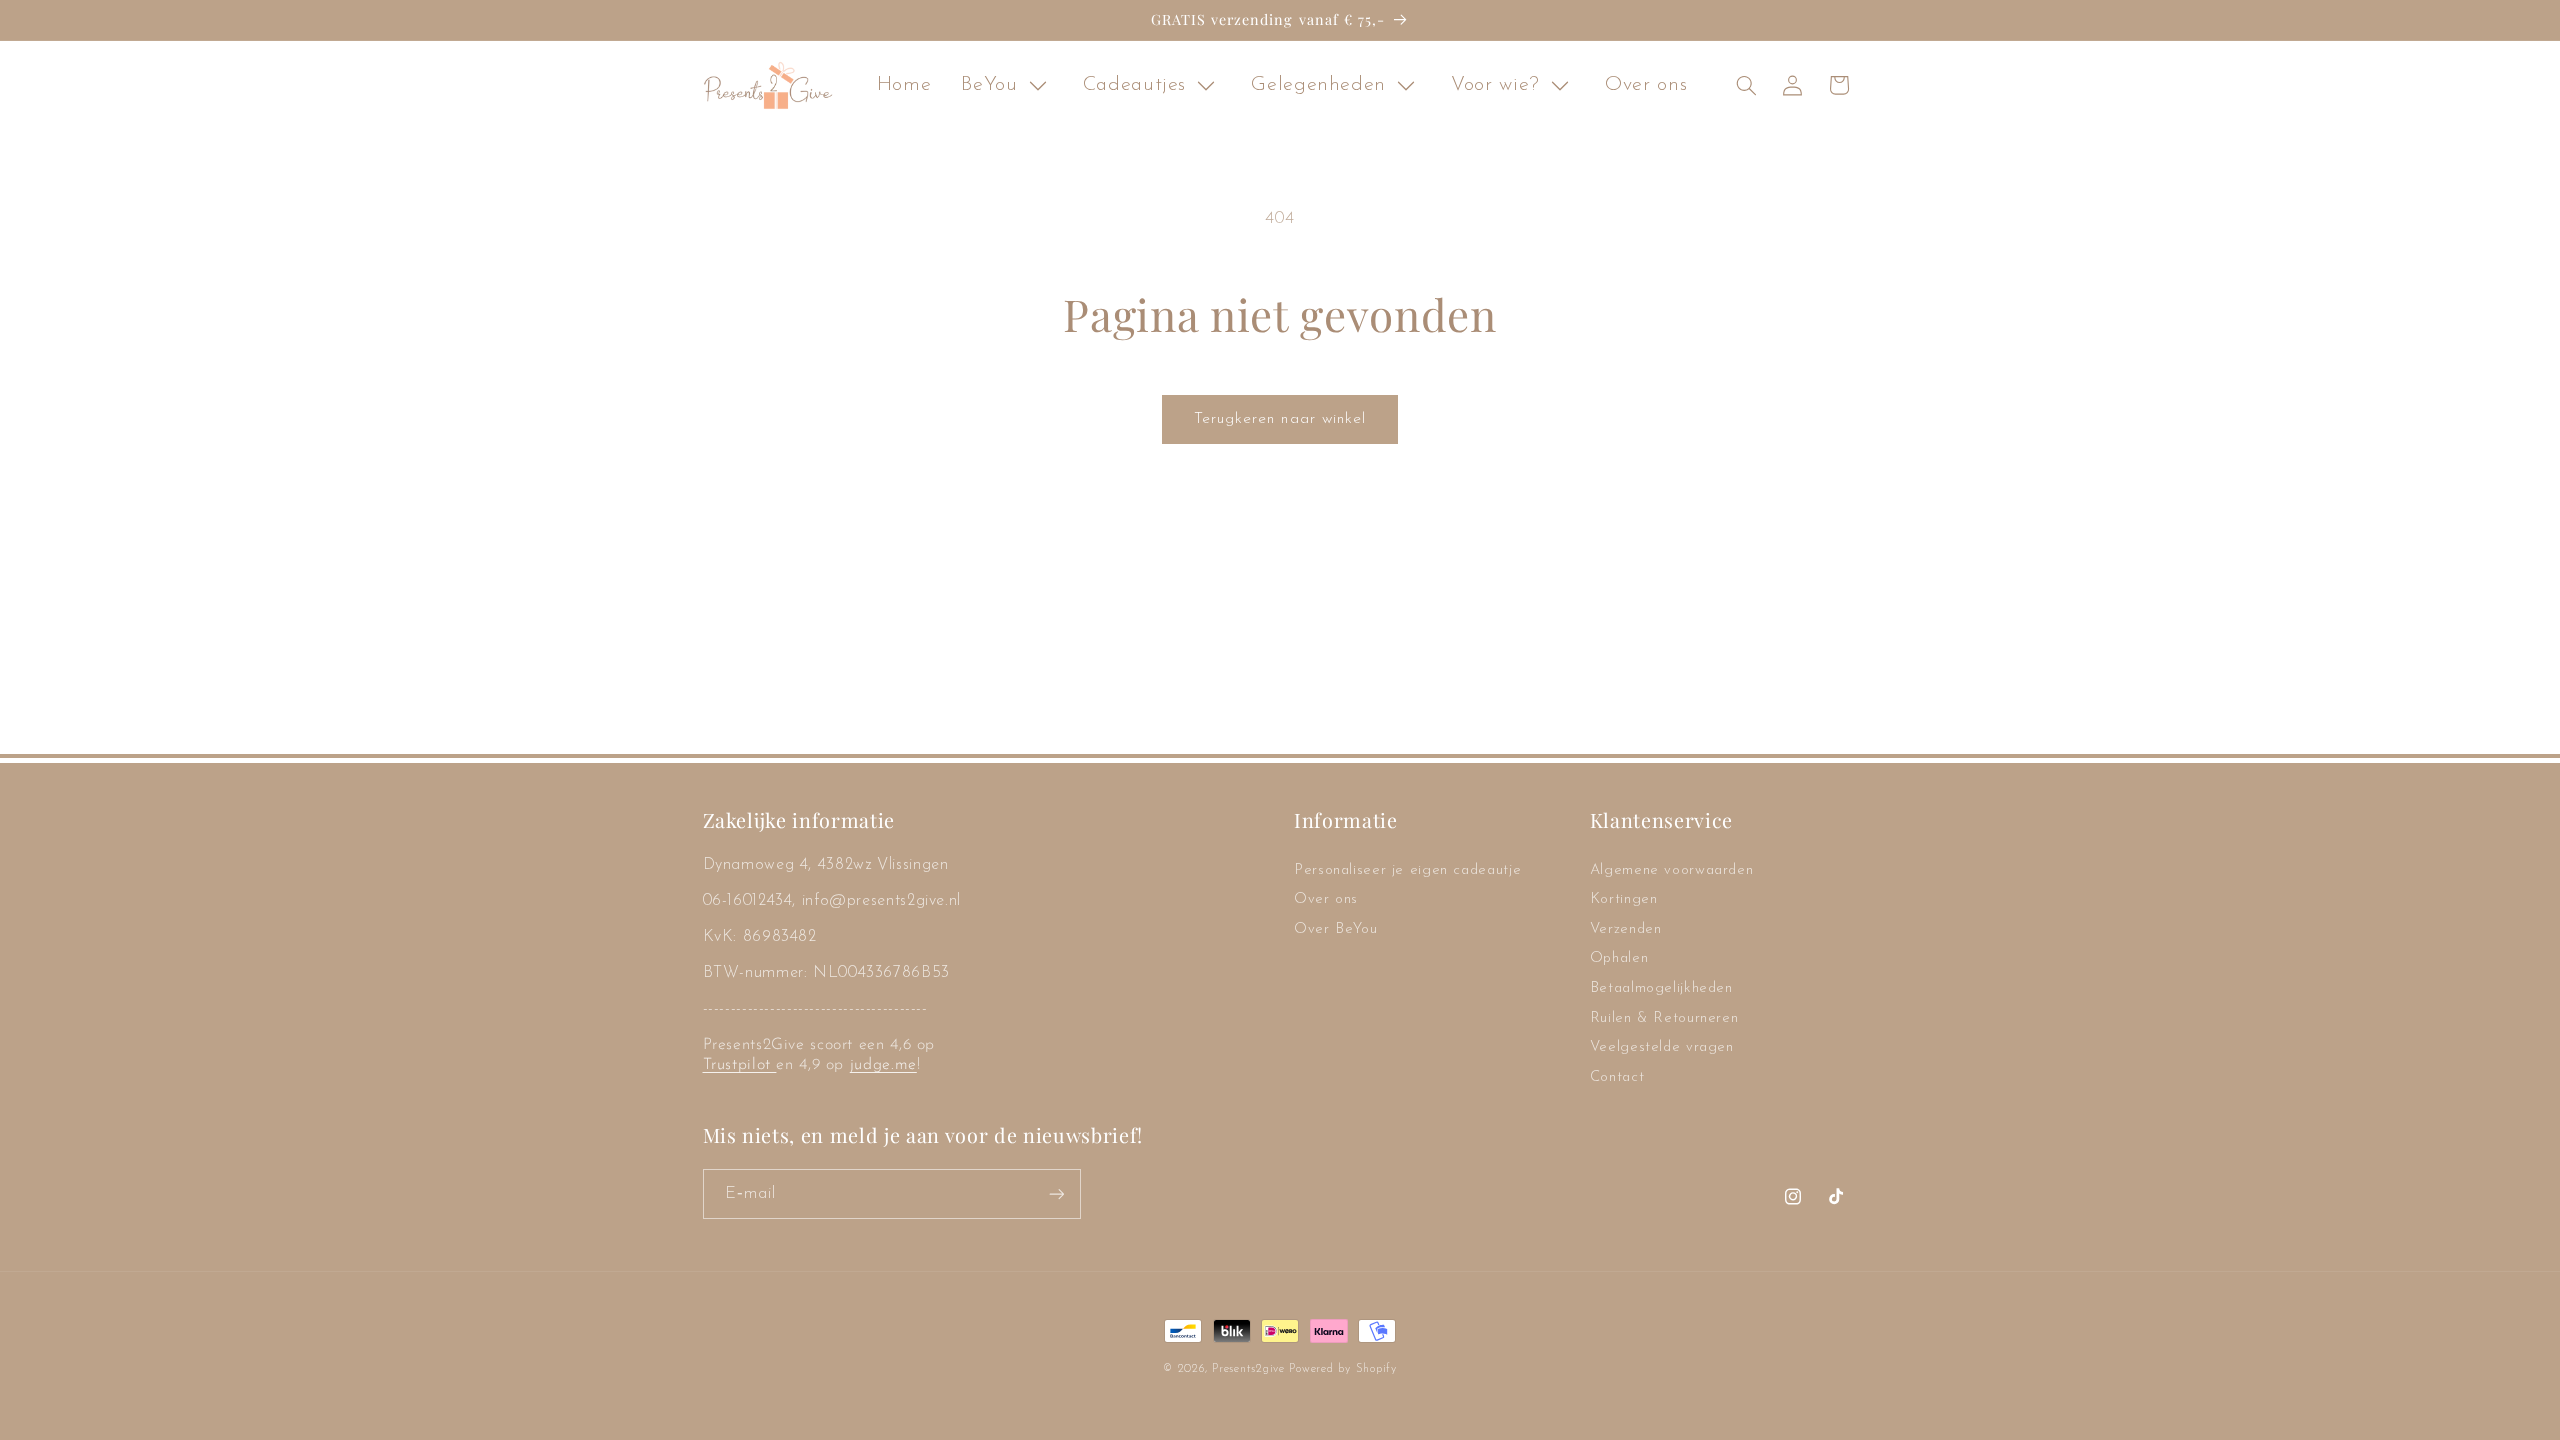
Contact (1617, 1077)
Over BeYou (1335, 929)
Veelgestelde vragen (1662, 1047)
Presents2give (1248, 1369)
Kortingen (1624, 899)
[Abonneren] (1056, 1193)
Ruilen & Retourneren (1664, 1018)
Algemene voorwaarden (1672, 870)
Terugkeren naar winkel (1280, 419)
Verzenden (1626, 929)
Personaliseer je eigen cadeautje (1407, 870)
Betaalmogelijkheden (1661, 988)
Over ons (1326, 899)
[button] (1746, 85)
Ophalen (1619, 958)
